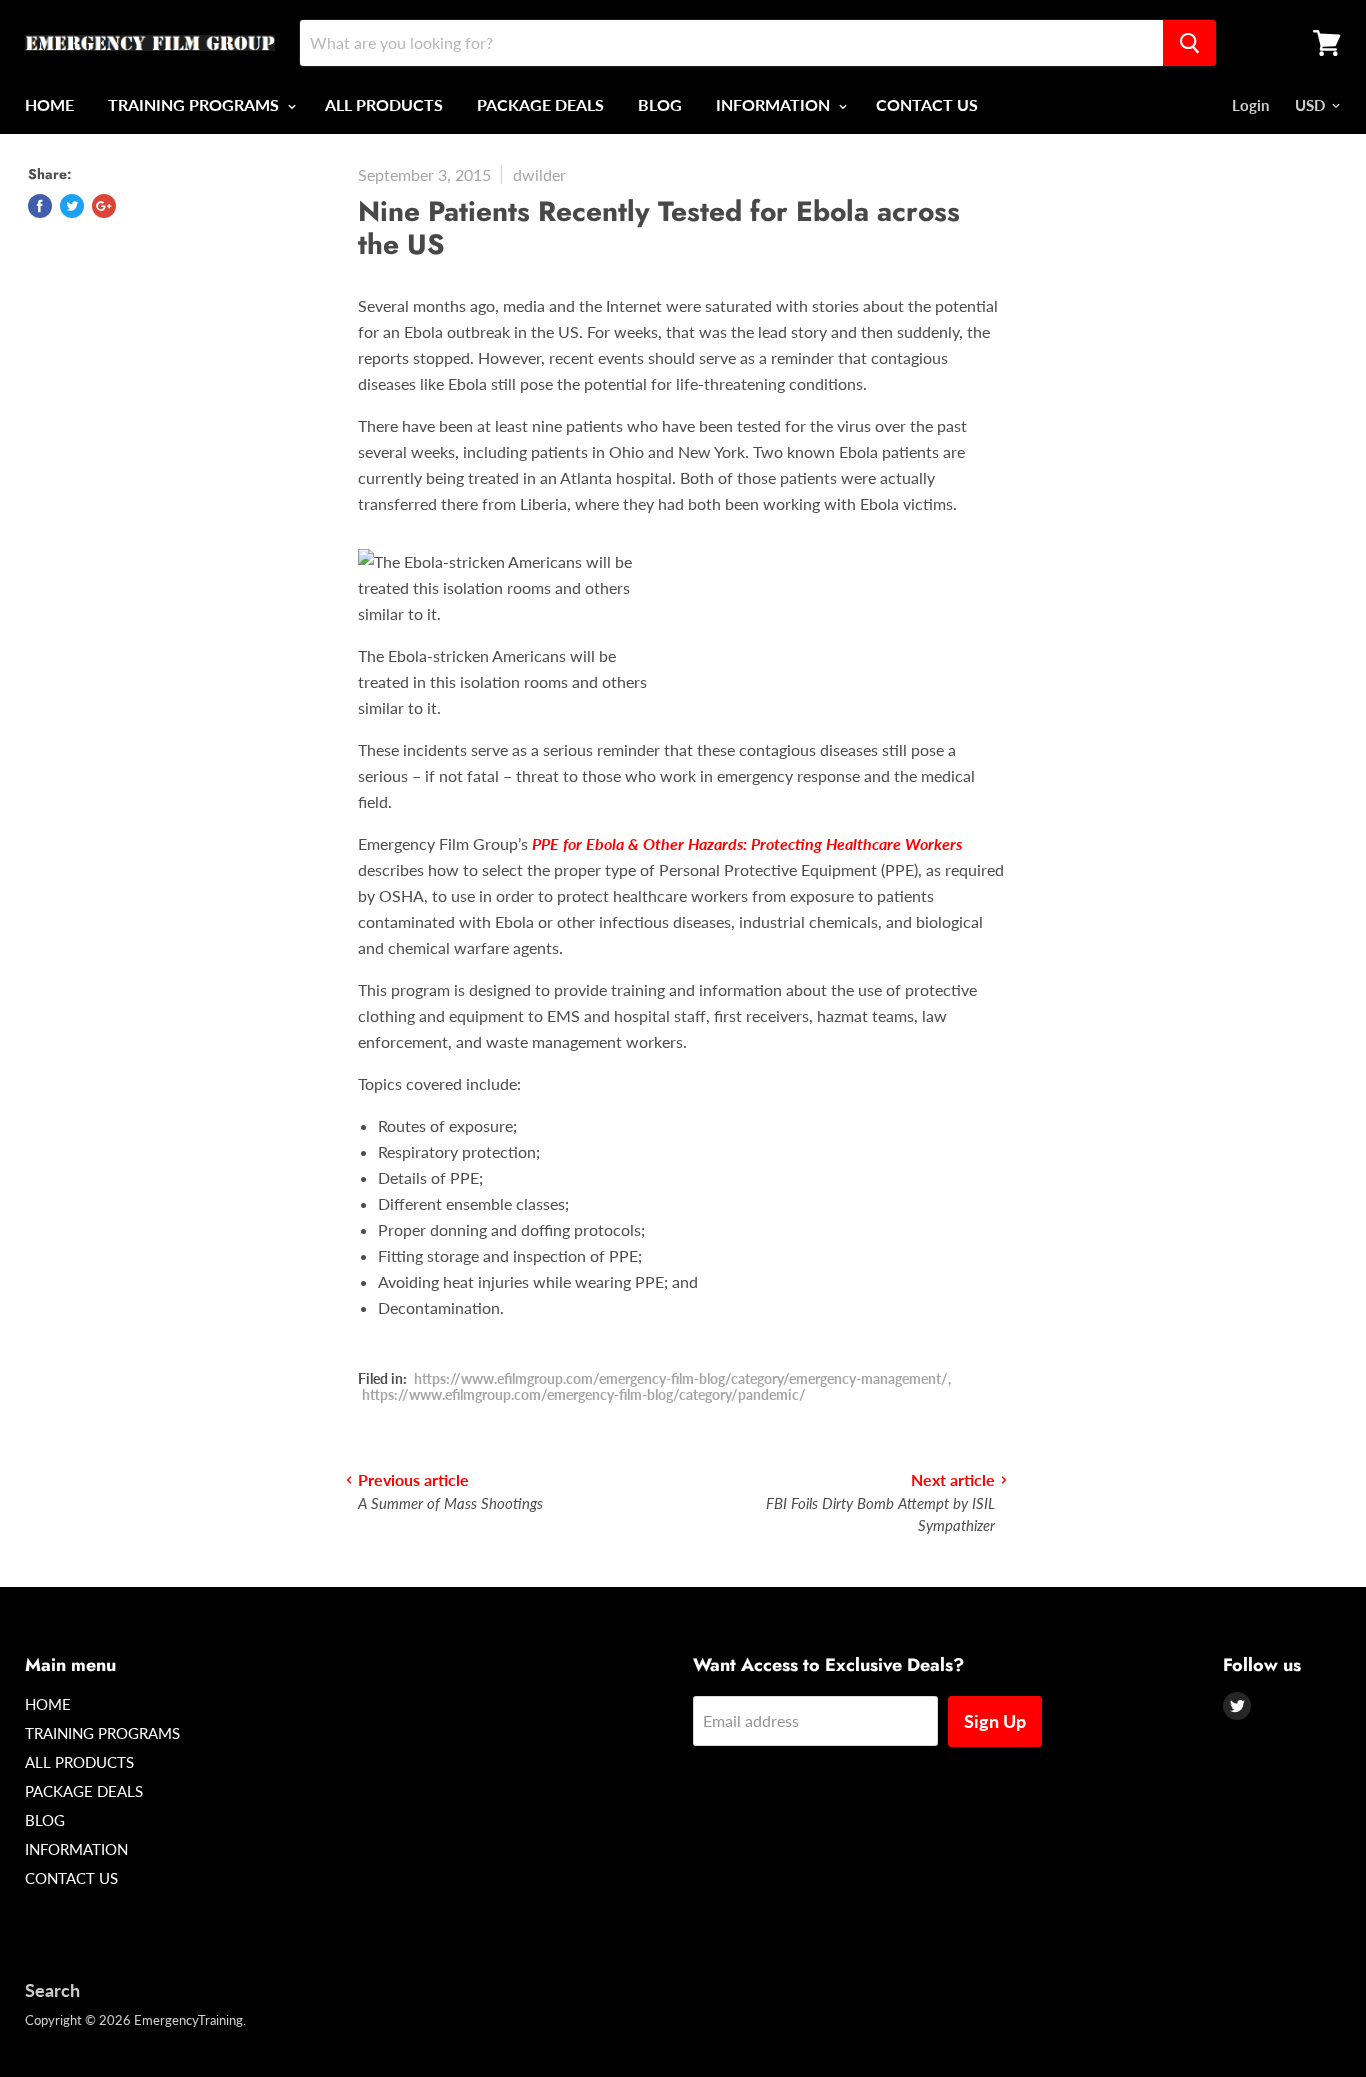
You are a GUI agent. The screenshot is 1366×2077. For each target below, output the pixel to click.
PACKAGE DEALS (540, 104)
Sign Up (995, 1721)
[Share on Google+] (104, 206)
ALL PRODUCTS (384, 104)
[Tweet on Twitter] (72, 206)
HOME (49, 104)
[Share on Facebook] (40, 206)
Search (52, 1990)
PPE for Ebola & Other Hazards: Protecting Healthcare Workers (747, 843)
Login (1250, 105)
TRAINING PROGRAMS (195, 104)
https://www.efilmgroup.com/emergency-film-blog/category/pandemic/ (584, 1394)
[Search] (1189, 43)
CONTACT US (927, 104)
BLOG (660, 104)
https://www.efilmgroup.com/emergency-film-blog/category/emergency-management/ (681, 1378)
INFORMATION (775, 104)
